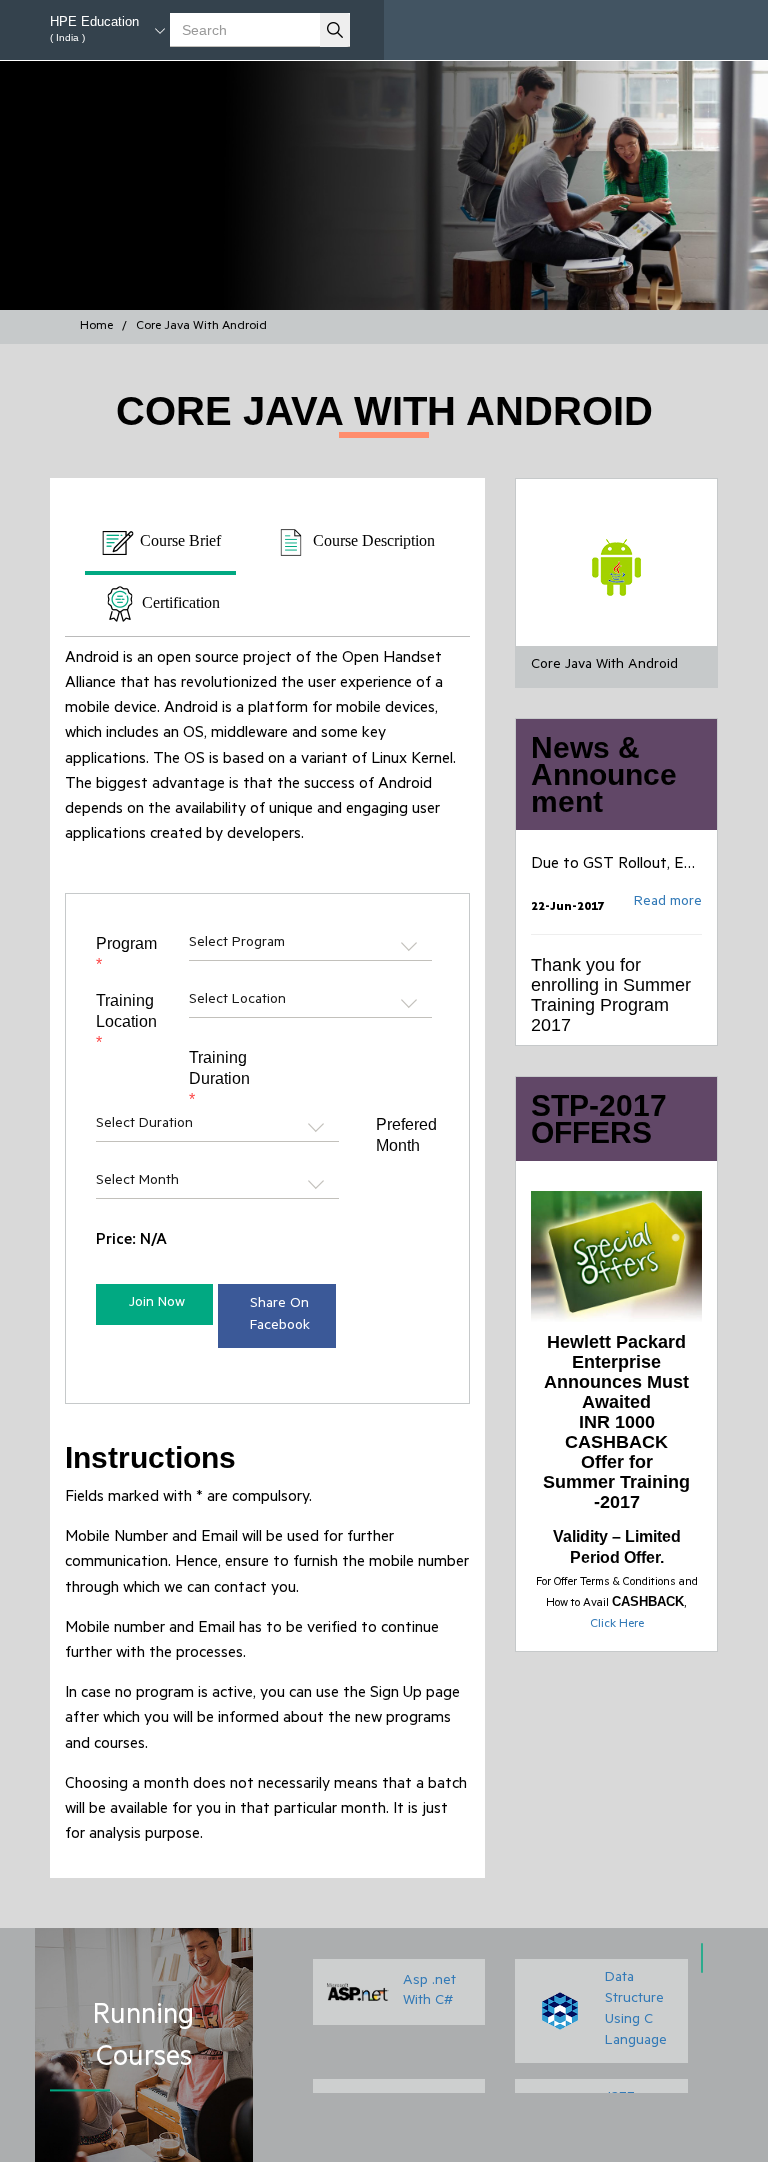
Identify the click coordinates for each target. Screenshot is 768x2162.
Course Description (372, 540)
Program (126, 954)
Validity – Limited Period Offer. (617, 1547)
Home (96, 327)
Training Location (126, 1021)
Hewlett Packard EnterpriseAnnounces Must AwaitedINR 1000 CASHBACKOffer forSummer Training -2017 (616, 1422)
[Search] (335, 30)
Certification (179, 602)
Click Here (617, 1625)
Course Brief (178, 540)
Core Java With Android (201, 327)
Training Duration (219, 1078)
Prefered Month (406, 1135)
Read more (668, 886)
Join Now (157, 1304)
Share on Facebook (280, 1316)
